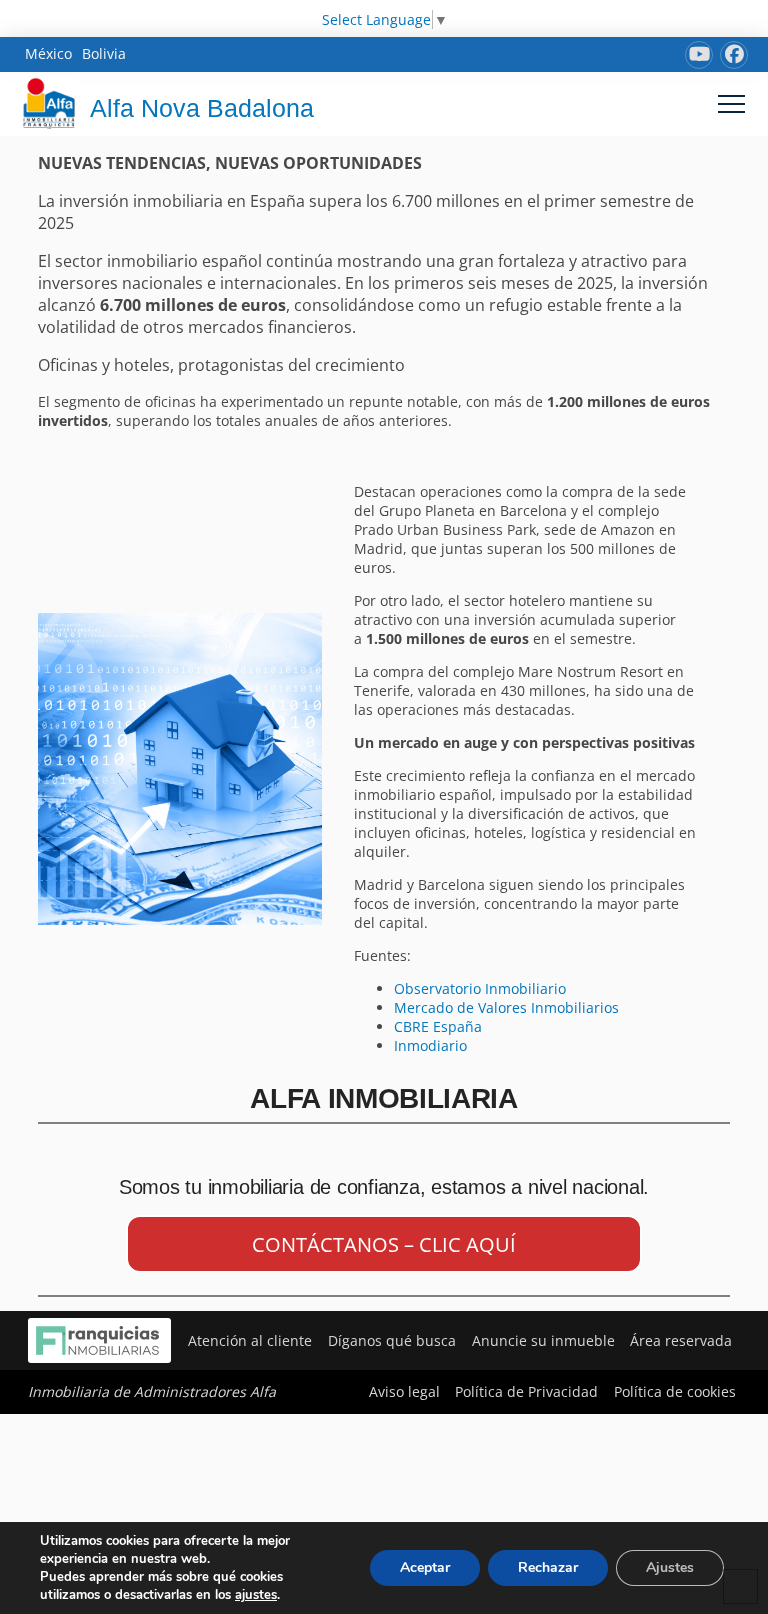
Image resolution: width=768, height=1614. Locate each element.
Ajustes (670, 1567)
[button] (731, 103)
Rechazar (548, 1567)
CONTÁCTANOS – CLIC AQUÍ (384, 1244)
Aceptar (425, 1567)
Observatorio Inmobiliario (480, 988)
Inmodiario (432, 1045)
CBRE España (438, 1026)
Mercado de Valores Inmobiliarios (506, 1007)
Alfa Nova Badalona (202, 108)
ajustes (256, 1595)
